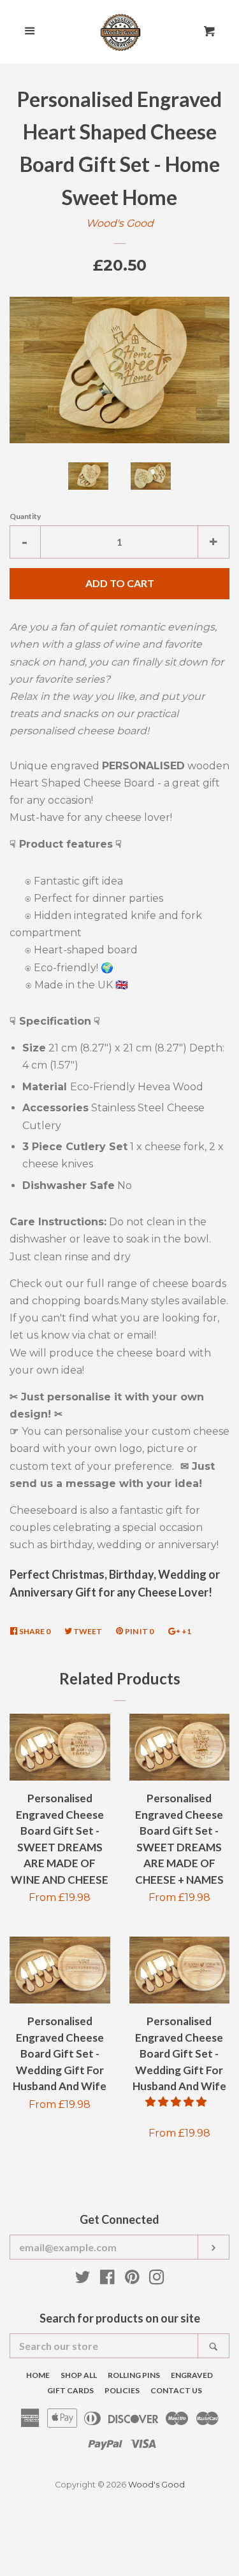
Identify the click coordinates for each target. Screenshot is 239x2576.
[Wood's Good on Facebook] (107, 2280)
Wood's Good (120, 223)
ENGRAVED (192, 2375)
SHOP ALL (79, 2375)
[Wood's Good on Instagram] (157, 2280)
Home (38, 2375)
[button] (177, 2102)
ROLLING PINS (134, 2375)
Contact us (176, 2390)
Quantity (25, 516)
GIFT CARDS (70, 2390)
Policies (122, 2390)
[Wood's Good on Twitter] (83, 2280)
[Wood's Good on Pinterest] (132, 2280)
